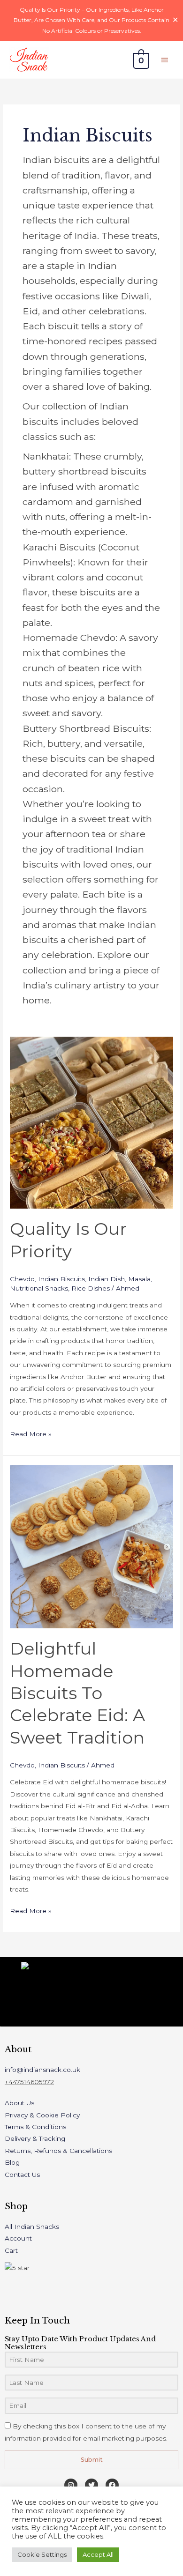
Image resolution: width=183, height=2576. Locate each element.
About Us (19, 2103)
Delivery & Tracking (35, 2138)
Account (18, 2238)
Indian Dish (107, 1279)
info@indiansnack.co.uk (42, 2070)
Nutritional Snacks (39, 1288)
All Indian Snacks (32, 2227)
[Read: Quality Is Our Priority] (91, 1122)
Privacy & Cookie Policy (42, 2115)
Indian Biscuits (61, 1279)
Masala (139, 1279)
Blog (12, 2162)
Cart (11, 2250)
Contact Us (22, 2175)
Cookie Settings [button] (42, 2554)
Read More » (31, 1433)
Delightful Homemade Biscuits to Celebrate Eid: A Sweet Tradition (77, 1693)
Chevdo (22, 1279)
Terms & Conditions (35, 2127)
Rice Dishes (91, 1288)
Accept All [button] (98, 2554)
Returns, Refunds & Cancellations (58, 2151)
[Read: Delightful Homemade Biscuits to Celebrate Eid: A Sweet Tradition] (91, 1546)
